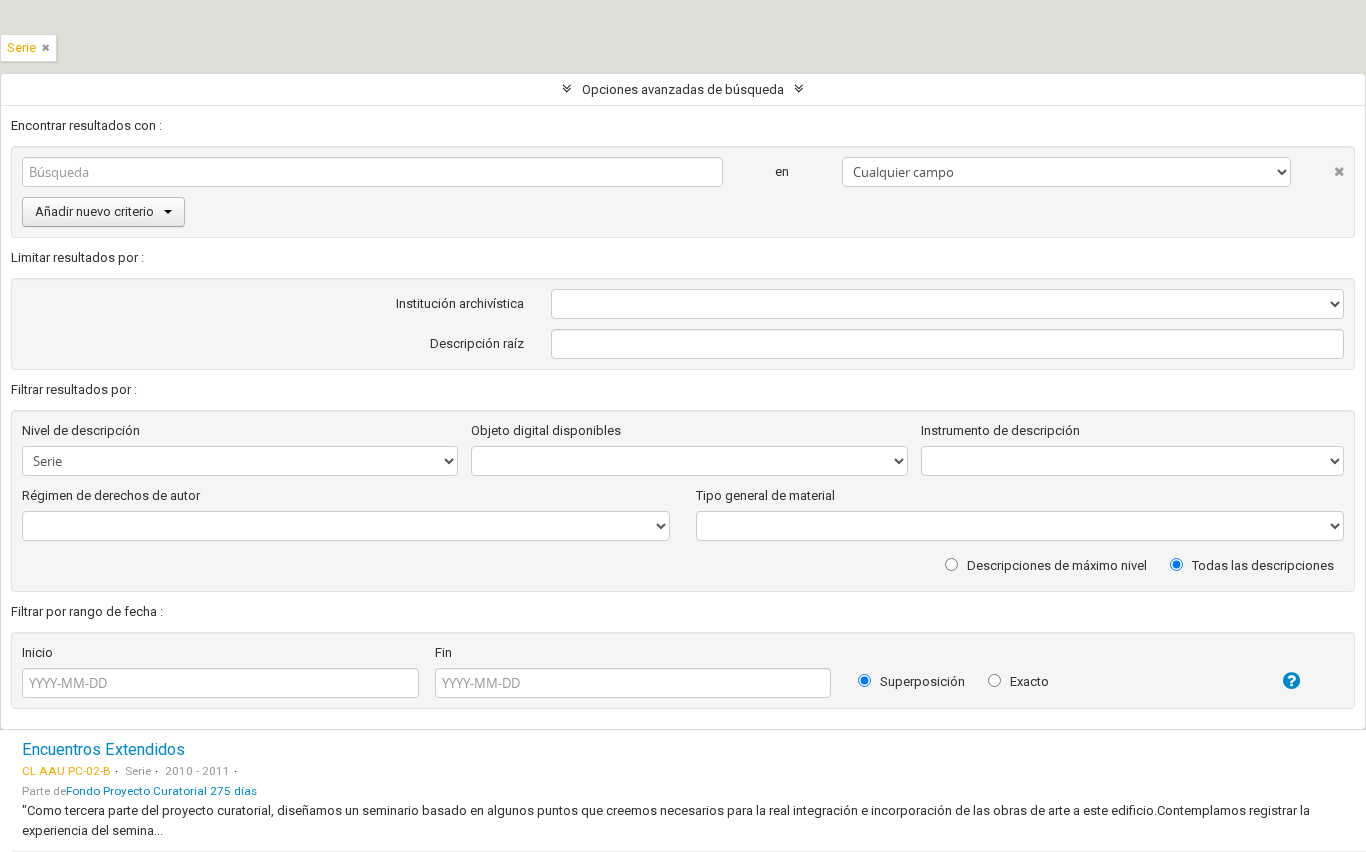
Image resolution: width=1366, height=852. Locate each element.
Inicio (37, 652)
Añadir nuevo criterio (94, 211)
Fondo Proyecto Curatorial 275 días (161, 791)
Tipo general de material (765, 495)
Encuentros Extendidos (103, 749)
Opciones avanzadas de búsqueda (683, 89)
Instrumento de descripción (1000, 430)
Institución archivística (460, 303)
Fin (443, 652)
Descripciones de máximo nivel (1055, 565)
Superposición (921, 681)
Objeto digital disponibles (546, 430)
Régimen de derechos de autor (111, 495)
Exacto (1028, 681)
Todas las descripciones (1261, 565)
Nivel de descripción (81, 430)
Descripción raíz (477, 343)
